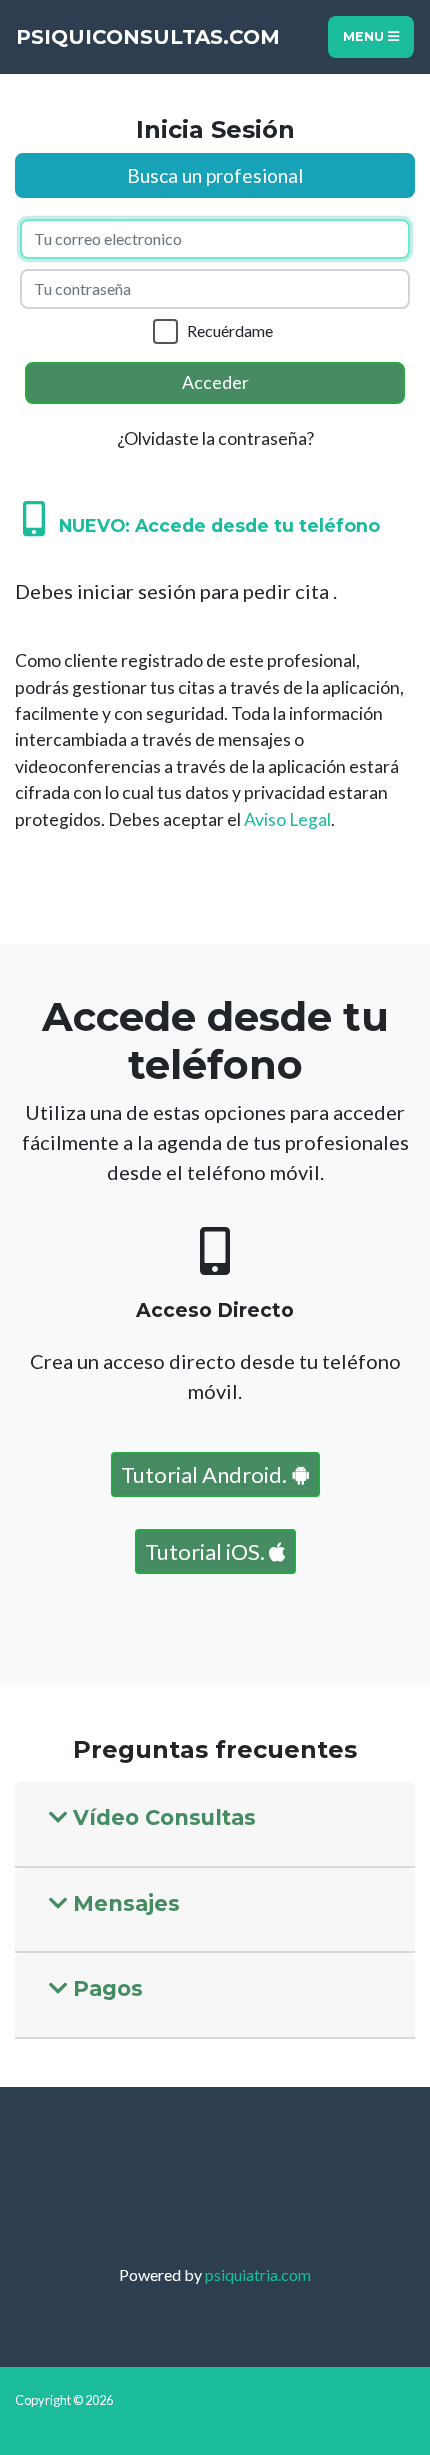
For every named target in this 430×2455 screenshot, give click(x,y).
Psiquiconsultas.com (148, 37)
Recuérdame (230, 330)
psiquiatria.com (258, 2274)
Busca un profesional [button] (215, 175)
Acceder (215, 382)
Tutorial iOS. (207, 1551)
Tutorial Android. (206, 1474)
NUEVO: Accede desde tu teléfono (212, 525)
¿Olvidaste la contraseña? (215, 438)
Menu (365, 36)
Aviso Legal (287, 819)
